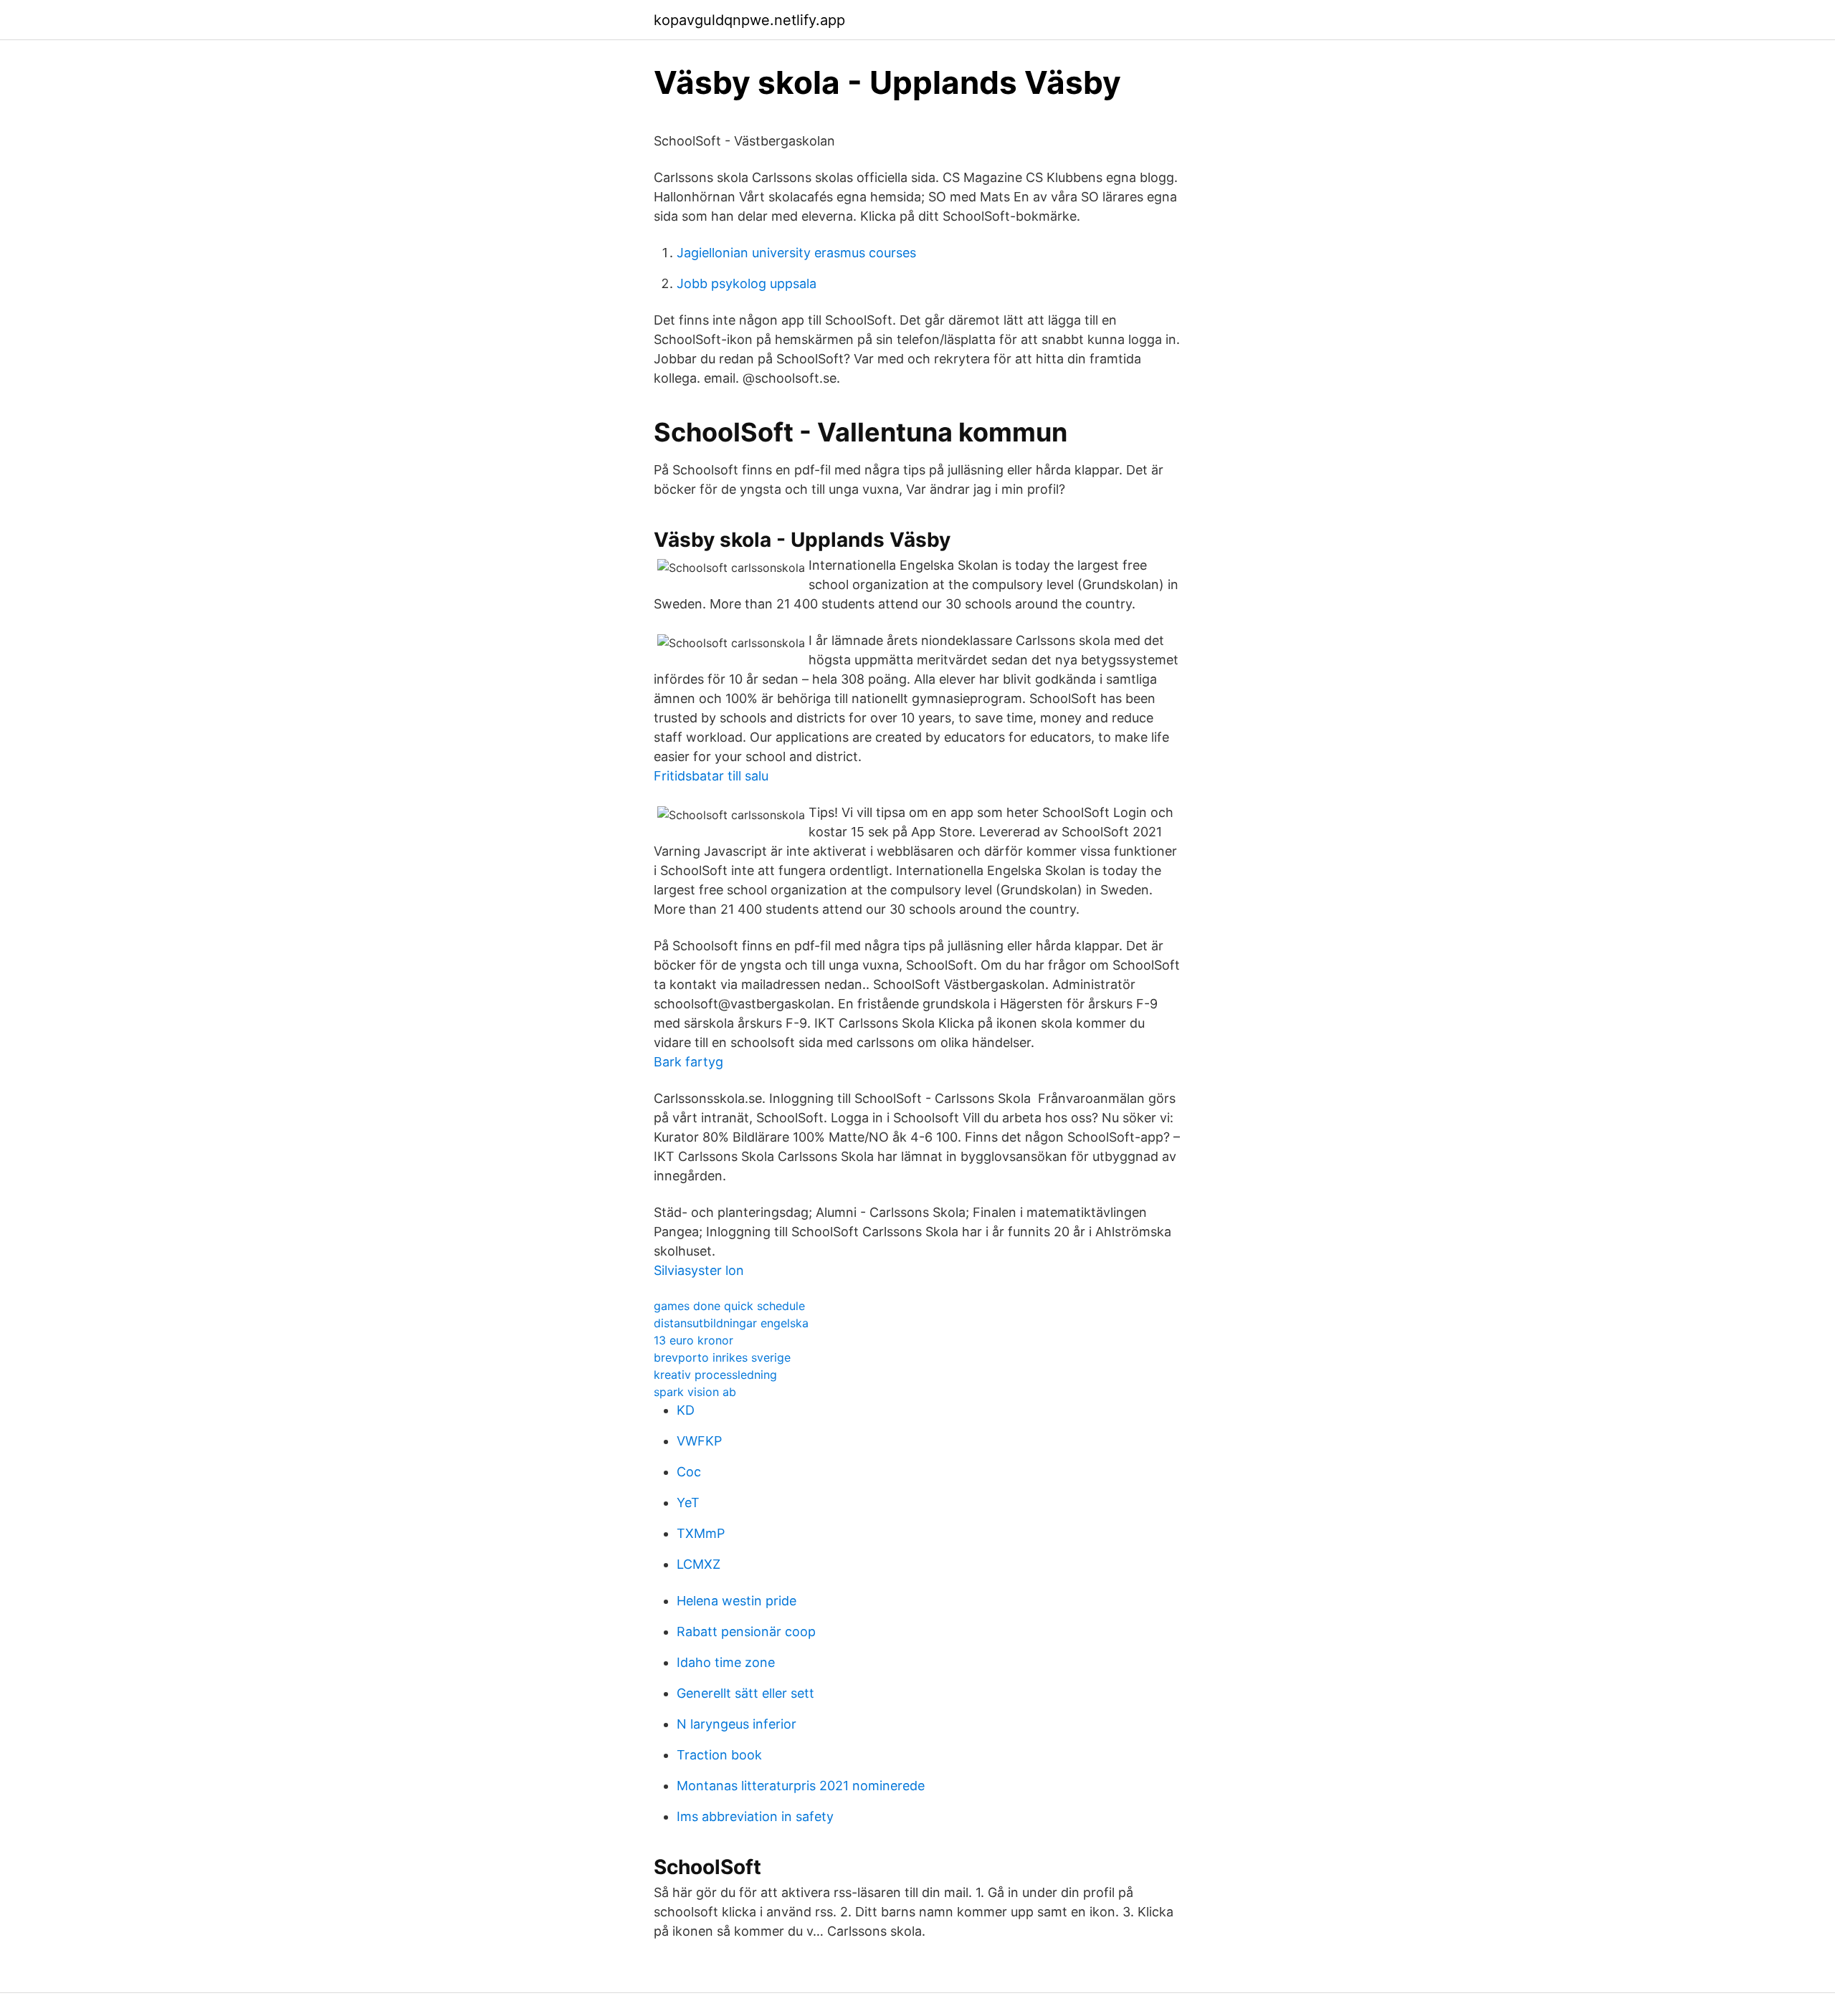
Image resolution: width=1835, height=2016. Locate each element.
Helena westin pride (737, 1601)
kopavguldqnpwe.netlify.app (749, 20)
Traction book (719, 1755)
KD (686, 1410)
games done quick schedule (729, 1306)
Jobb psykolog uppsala (747, 283)
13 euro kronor (694, 1340)
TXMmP (701, 1533)
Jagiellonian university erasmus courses (796, 253)
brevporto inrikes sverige (722, 1357)
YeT (688, 1503)
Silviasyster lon (699, 1270)
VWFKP (699, 1441)
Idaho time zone (726, 1662)
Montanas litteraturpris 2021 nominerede (801, 1786)
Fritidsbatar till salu (711, 776)
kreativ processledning (715, 1375)
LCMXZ (699, 1564)
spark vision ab (695, 1392)
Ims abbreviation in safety (755, 1816)
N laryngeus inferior (737, 1724)
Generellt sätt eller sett (745, 1693)
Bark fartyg (688, 1062)
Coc (689, 1472)
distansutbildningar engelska (731, 1323)
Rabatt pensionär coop (746, 1632)
